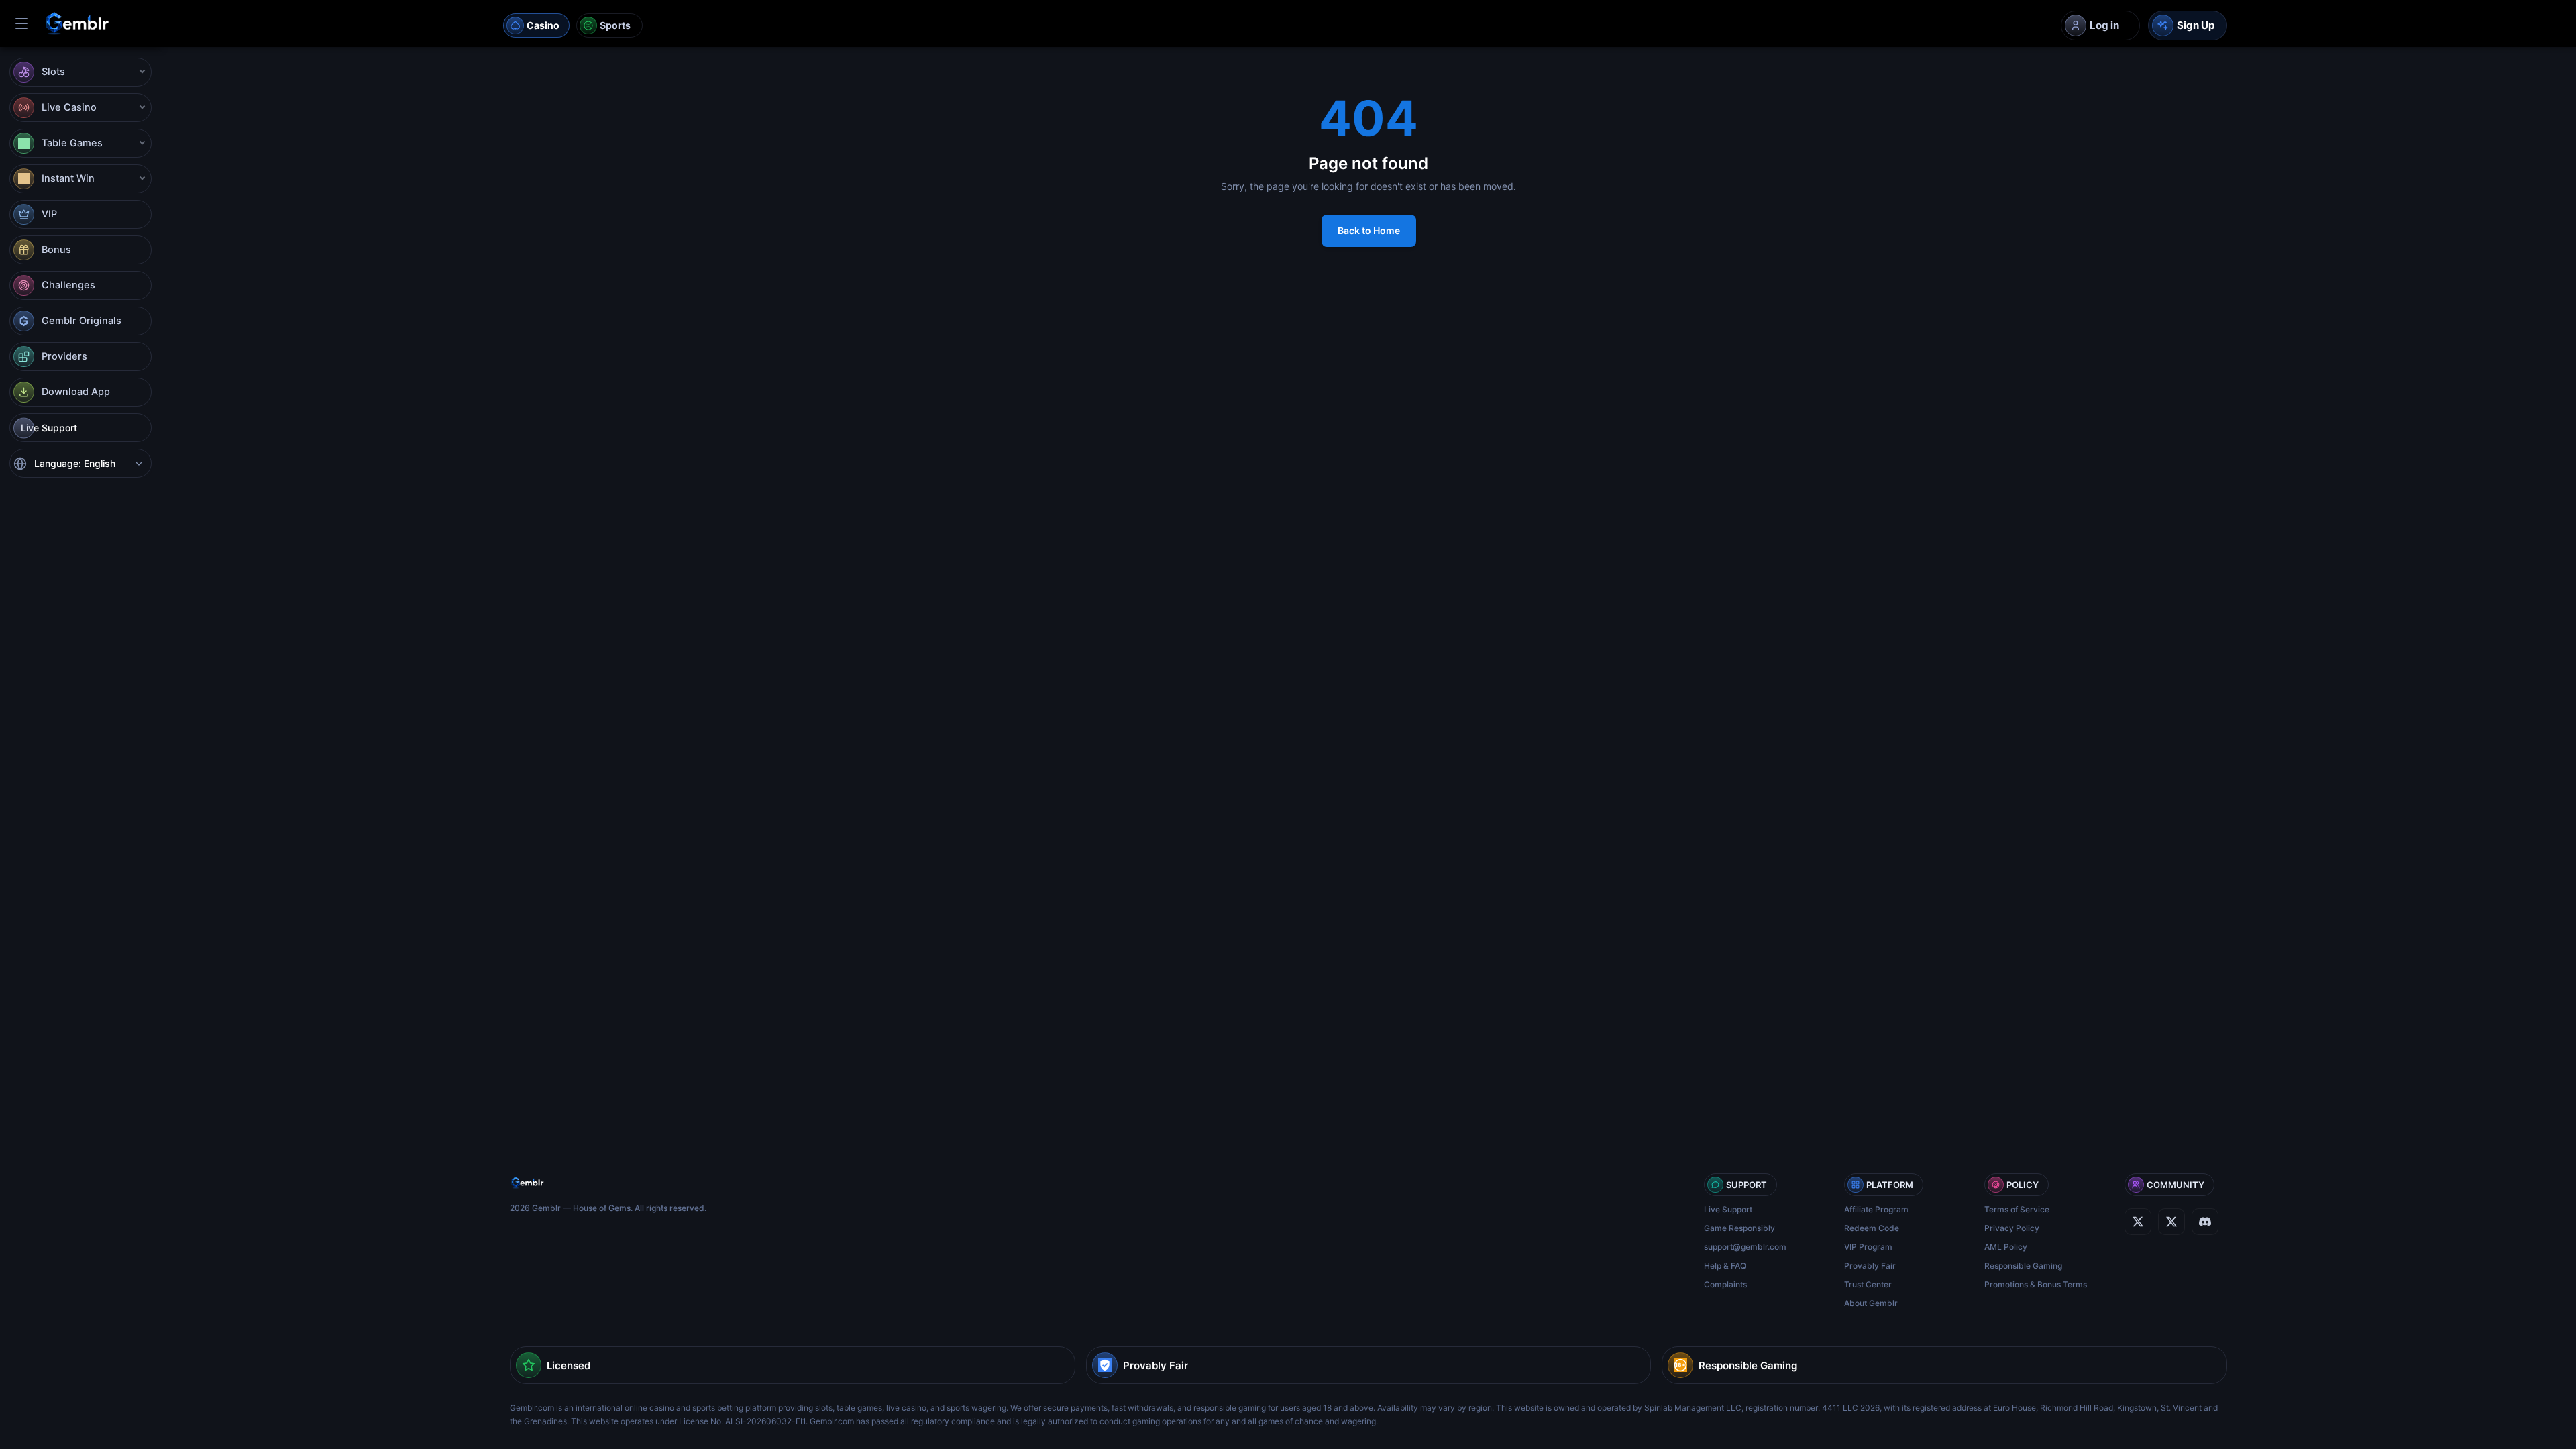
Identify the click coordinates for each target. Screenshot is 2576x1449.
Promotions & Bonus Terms (2036, 1284)
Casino (543, 25)
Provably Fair (1870, 1266)
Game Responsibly (1739, 1228)
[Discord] (2171, 1222)
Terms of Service (2017, 1209)
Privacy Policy (2012, 1228)
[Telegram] (2205, 1222)
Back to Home (1369, 230)
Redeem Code (1872, 1228)
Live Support (1728, 1209)
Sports (615, 25)
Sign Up (2196, 25)
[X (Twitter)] (2138, 1222)
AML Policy (2006, 1247)
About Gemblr (1871, 1303)
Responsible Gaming (2023, 1266)
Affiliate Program (1876, 1209)
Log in (2104, 25)
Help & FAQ (1725, 1266)
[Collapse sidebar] (21, 23)
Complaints (1725, 1284)
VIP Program (1868, 1247)
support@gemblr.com (1745, 1247)
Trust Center (1868, 1284)
